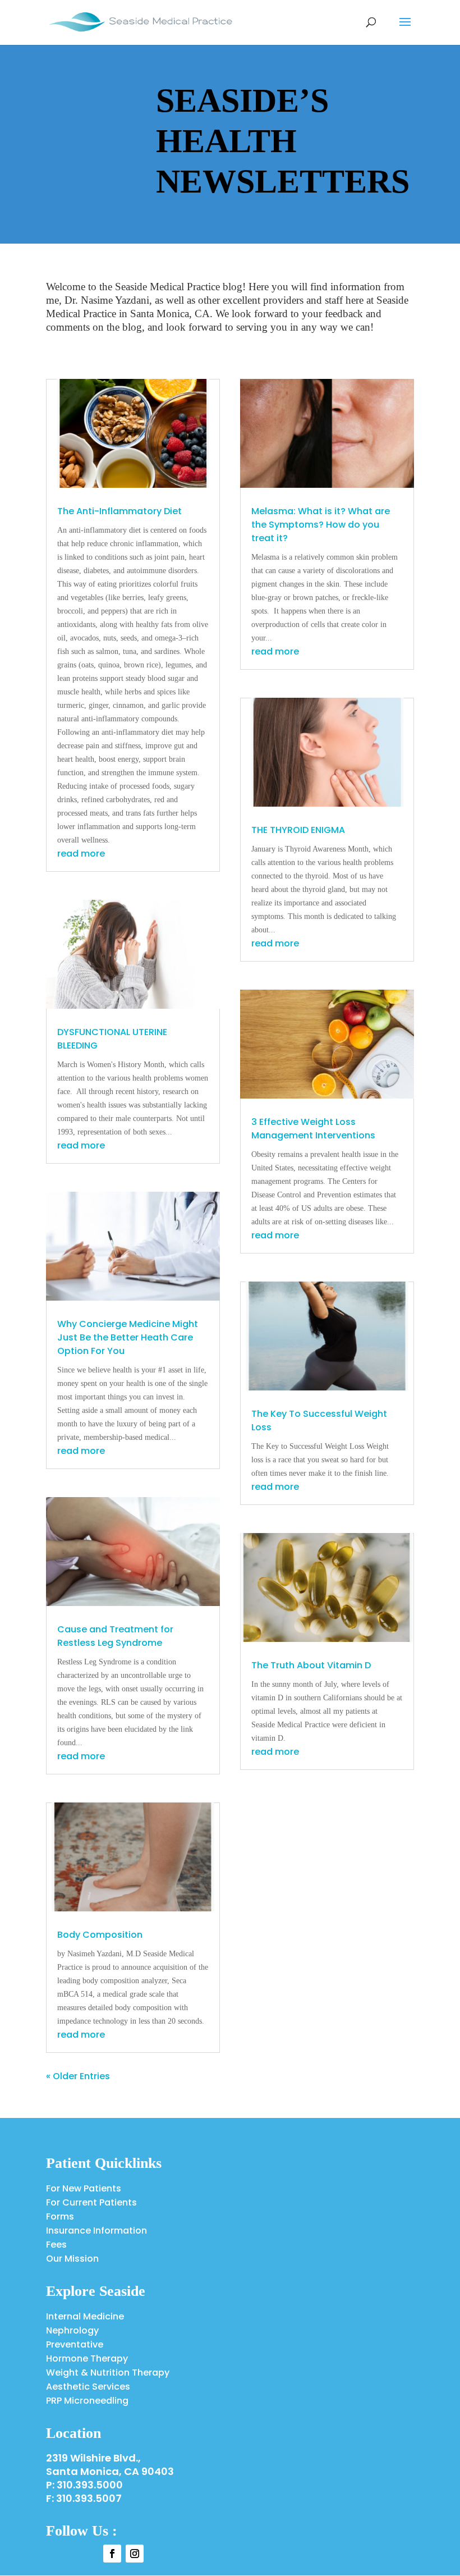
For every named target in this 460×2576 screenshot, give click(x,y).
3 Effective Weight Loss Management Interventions (313, 1129)
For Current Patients (91, 2202)
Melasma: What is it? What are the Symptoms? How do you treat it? (321, 525)
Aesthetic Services (88, 2387)
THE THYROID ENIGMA (298, 830)
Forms (60, 2216)
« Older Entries (78, 2076)
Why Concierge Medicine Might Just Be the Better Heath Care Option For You (128, 1337)
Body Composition (100, 1935)
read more (81, 854)
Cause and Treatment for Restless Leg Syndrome (115, 1636)
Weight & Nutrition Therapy (108, 2373)
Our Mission (72, 2259)
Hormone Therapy (87, 2358)
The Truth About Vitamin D (311, 1665)
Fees (56, 2245)
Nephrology (72, 2330)
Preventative (75, 2344)
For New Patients (84, 2188)
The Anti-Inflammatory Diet (119, 511)
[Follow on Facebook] (112, 2554)
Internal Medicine (85, 2316)
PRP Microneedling (87, 2401)
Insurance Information (96, 2230)
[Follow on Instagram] (135, 2554)
